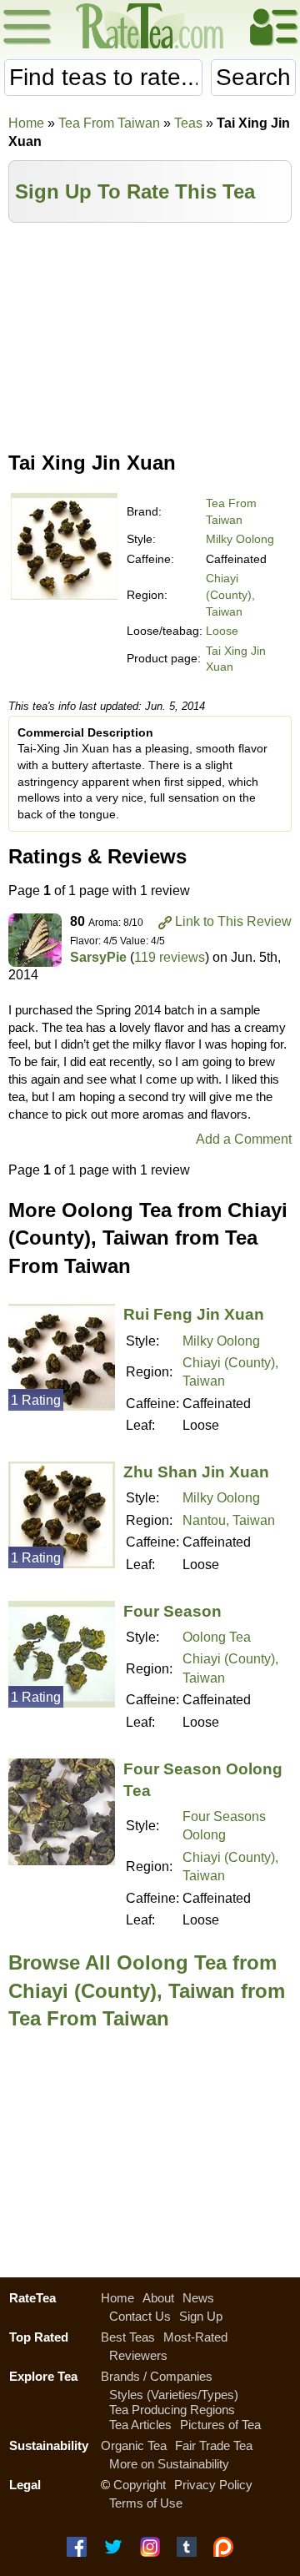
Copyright (140, 2485)
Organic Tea (134, 2445)
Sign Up (201, 2316)
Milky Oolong (240, 539)
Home (26, 123)
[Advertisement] (150, 331)
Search (253, 77)
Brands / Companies (157, 2376)
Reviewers (138, 2355)
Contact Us (140, 2316)
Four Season (172, 1611)
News (198, 2298)
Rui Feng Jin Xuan (194, 1314)
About (158, 2298)
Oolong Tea (217, 1637)
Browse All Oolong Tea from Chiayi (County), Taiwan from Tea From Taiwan (147, 1990)
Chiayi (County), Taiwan (230, 594)
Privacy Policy (213, 2485)
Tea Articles (140, 2425)
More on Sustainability (169, 2464)
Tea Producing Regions (172, 2410)
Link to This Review (233, 921)
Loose (222, 631)
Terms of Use (146, 2503)
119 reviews (170, 957)
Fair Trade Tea (214, 2445)
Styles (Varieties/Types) (174, 2395)
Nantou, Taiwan (229, 1520)
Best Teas (128, 2337)
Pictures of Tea (220, 2425)
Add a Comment (244, 1139)
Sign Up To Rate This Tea (135, 191)
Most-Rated (195, 2337)
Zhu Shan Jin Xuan (196, 1472)
